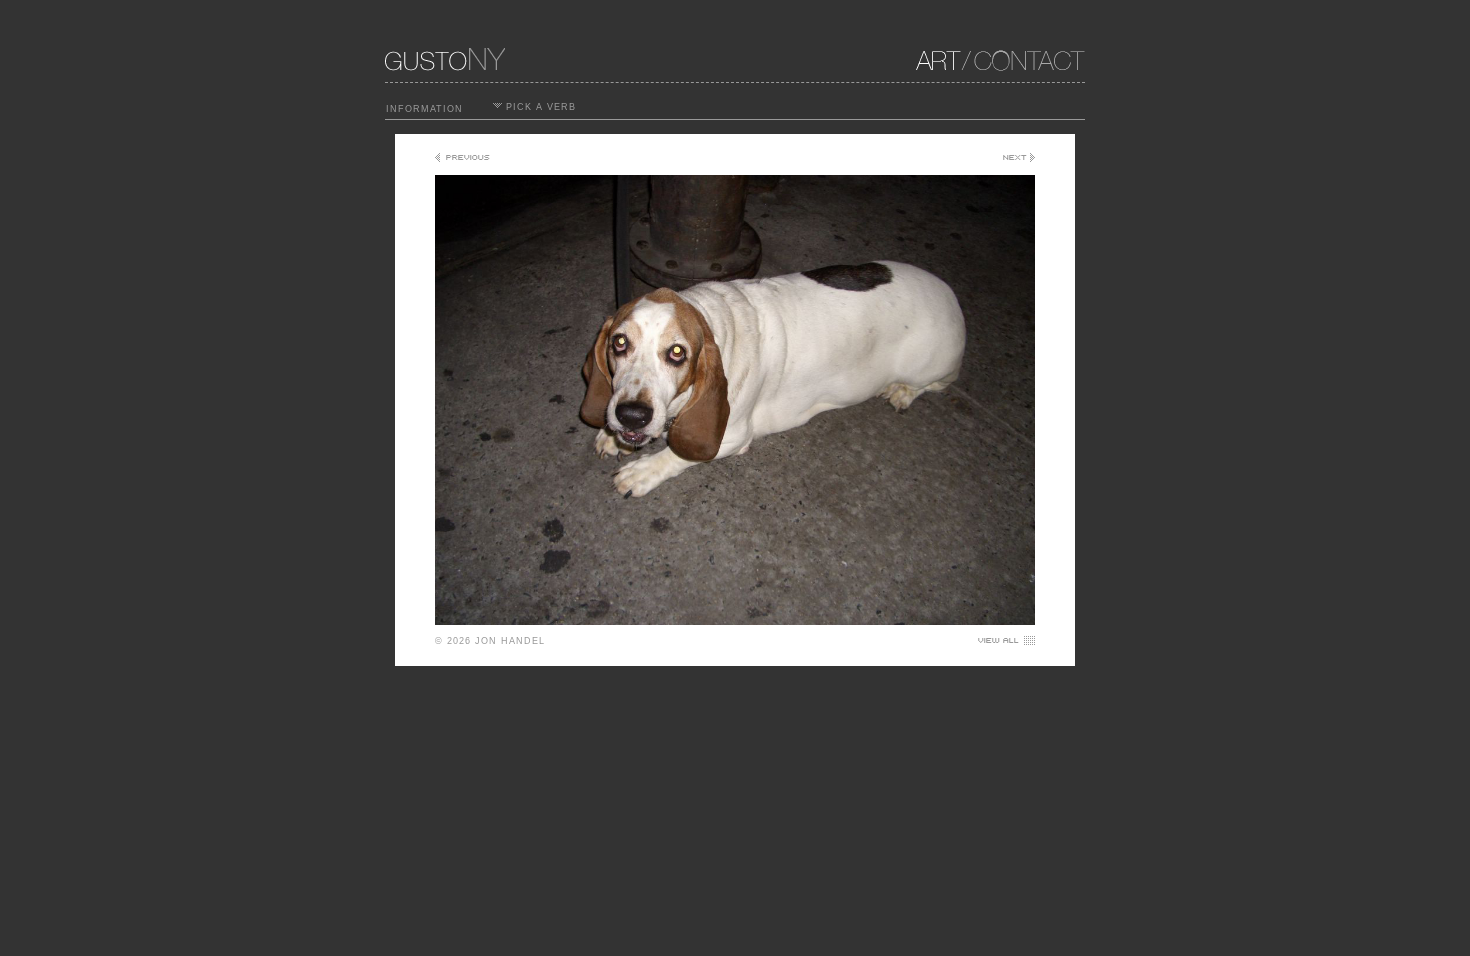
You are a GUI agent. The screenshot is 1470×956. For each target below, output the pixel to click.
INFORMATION (424, 109)
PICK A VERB (539, 107)
